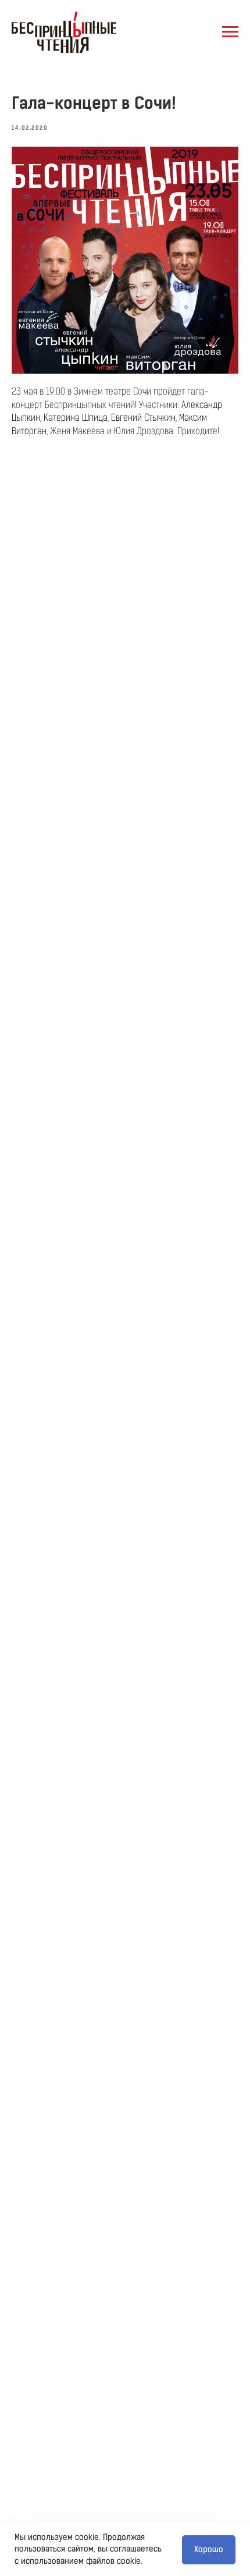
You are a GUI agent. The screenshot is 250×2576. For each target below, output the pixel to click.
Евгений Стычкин (143, 418)
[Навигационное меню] (230, 32)
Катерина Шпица (76, 418)
